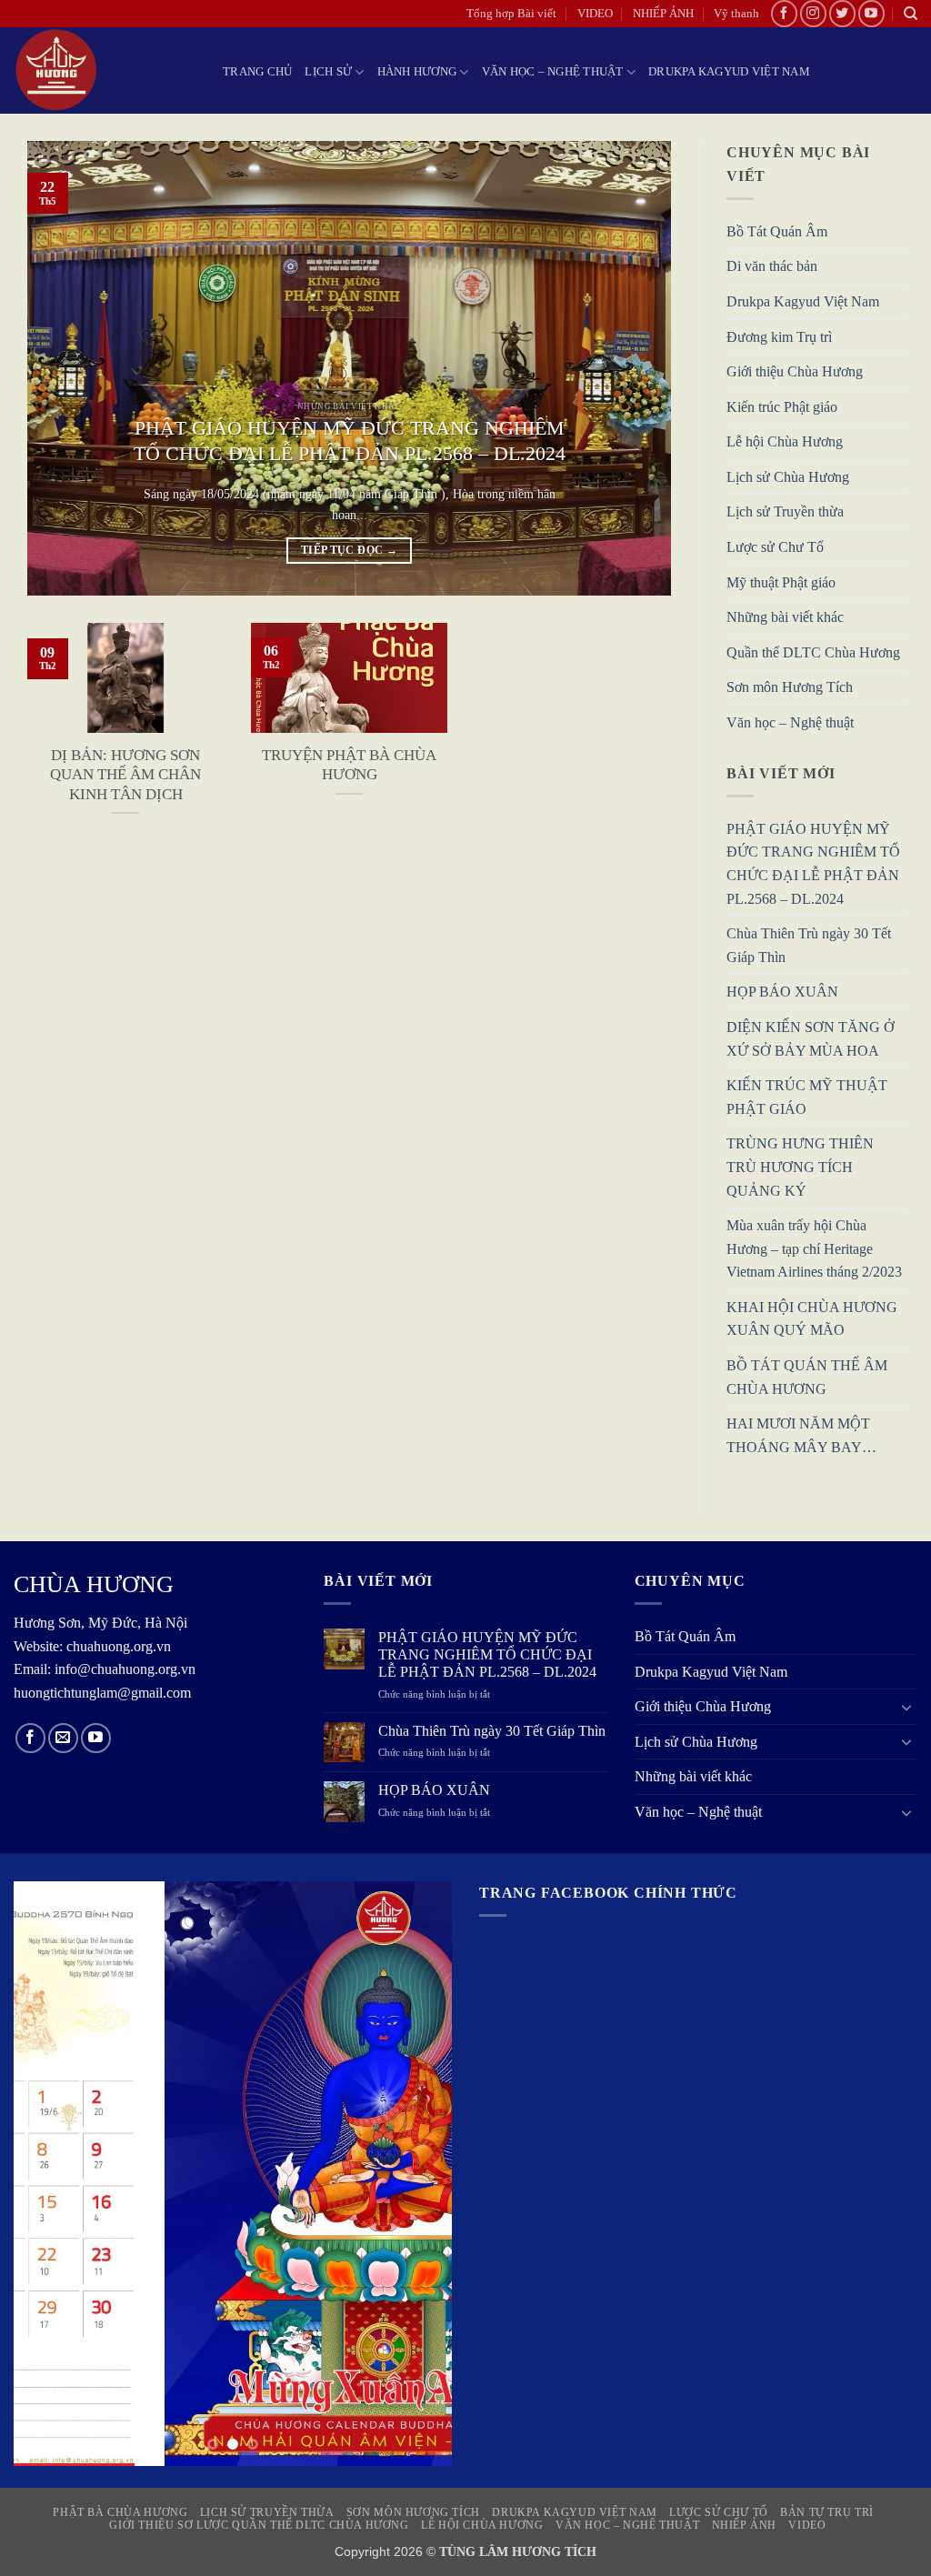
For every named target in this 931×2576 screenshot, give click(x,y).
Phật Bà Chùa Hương (120, 2512)
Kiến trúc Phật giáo (782, 407)
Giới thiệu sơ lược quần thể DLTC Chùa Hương (259, 2525)
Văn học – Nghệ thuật (553, 72)
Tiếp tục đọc (349, 550)
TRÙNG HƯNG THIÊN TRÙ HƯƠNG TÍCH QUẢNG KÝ (800, 1168)
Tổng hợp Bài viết (511, 14)
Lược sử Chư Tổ (775, 548)
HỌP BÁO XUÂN (782, 992)
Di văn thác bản (772, 267)
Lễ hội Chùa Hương (785, 442)
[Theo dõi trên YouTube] (871, 13)
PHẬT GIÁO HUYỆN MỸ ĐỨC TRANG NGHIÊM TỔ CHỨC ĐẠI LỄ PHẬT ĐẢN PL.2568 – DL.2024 (350, 441)
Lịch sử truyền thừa (267, 2512)
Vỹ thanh (736, 14)
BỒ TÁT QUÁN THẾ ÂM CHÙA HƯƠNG (807, 1378)
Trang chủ (257, 72)
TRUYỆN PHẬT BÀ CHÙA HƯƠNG (349, 765)
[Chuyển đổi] (906, 1707)
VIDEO (595, 14)
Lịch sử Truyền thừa (785, 512)
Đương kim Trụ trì (779, 337)
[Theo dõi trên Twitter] (842, 13)
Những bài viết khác (785, 618)
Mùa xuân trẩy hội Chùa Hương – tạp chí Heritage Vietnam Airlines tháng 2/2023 (814, 1249)
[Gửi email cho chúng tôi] (63, 1738)
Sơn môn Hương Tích (790, 688)
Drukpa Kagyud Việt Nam (729, 72)
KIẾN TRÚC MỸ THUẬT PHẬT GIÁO (807, 1098)
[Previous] (63, 368)
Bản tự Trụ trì (827, 2512)
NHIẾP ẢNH (663, 14)
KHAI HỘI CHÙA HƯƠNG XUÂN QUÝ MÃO (812, 1319)
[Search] (911, 14)
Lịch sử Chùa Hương (788, 477)
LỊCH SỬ (328, 72)
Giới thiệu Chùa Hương (795, 372)
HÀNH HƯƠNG (417, 72)
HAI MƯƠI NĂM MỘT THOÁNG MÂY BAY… (801, 1436)
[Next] (636, 368)
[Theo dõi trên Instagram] (813, 13)
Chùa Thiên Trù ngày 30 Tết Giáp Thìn (809, 946)
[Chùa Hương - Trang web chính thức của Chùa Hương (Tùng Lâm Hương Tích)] (105, 70)
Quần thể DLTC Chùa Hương (813, 652)
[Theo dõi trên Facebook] (784, 13)
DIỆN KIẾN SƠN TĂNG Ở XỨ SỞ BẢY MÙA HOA (811, 1039)
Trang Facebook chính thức (608, 1893)
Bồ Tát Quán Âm (777, 231)
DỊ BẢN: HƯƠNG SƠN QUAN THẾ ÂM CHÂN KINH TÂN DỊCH (125, 775)
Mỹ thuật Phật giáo (781, 582)
